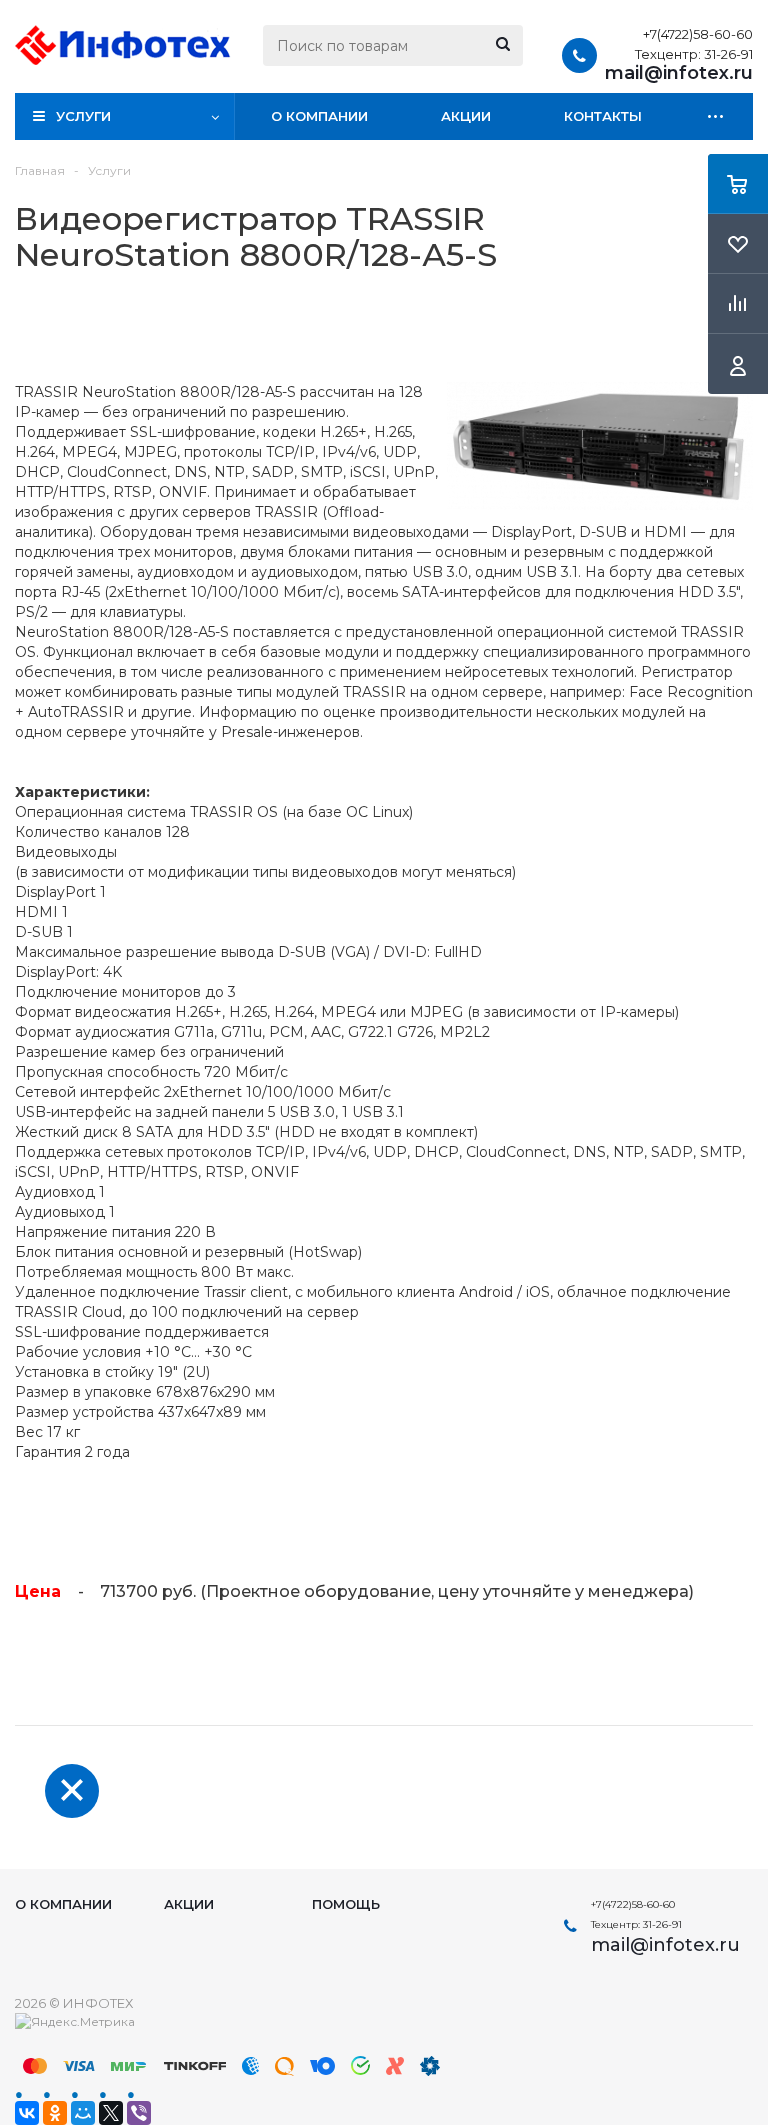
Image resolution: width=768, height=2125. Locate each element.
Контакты (603, 116)
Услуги (83, 116)
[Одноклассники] (55, 2113)
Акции (466, 116)
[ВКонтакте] (27, 2113)
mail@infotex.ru (679, 73)
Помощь (346, 1904)
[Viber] (139, 2113)
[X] (111, 2113)
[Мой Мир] (83, 2113)
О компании (319, 116)
